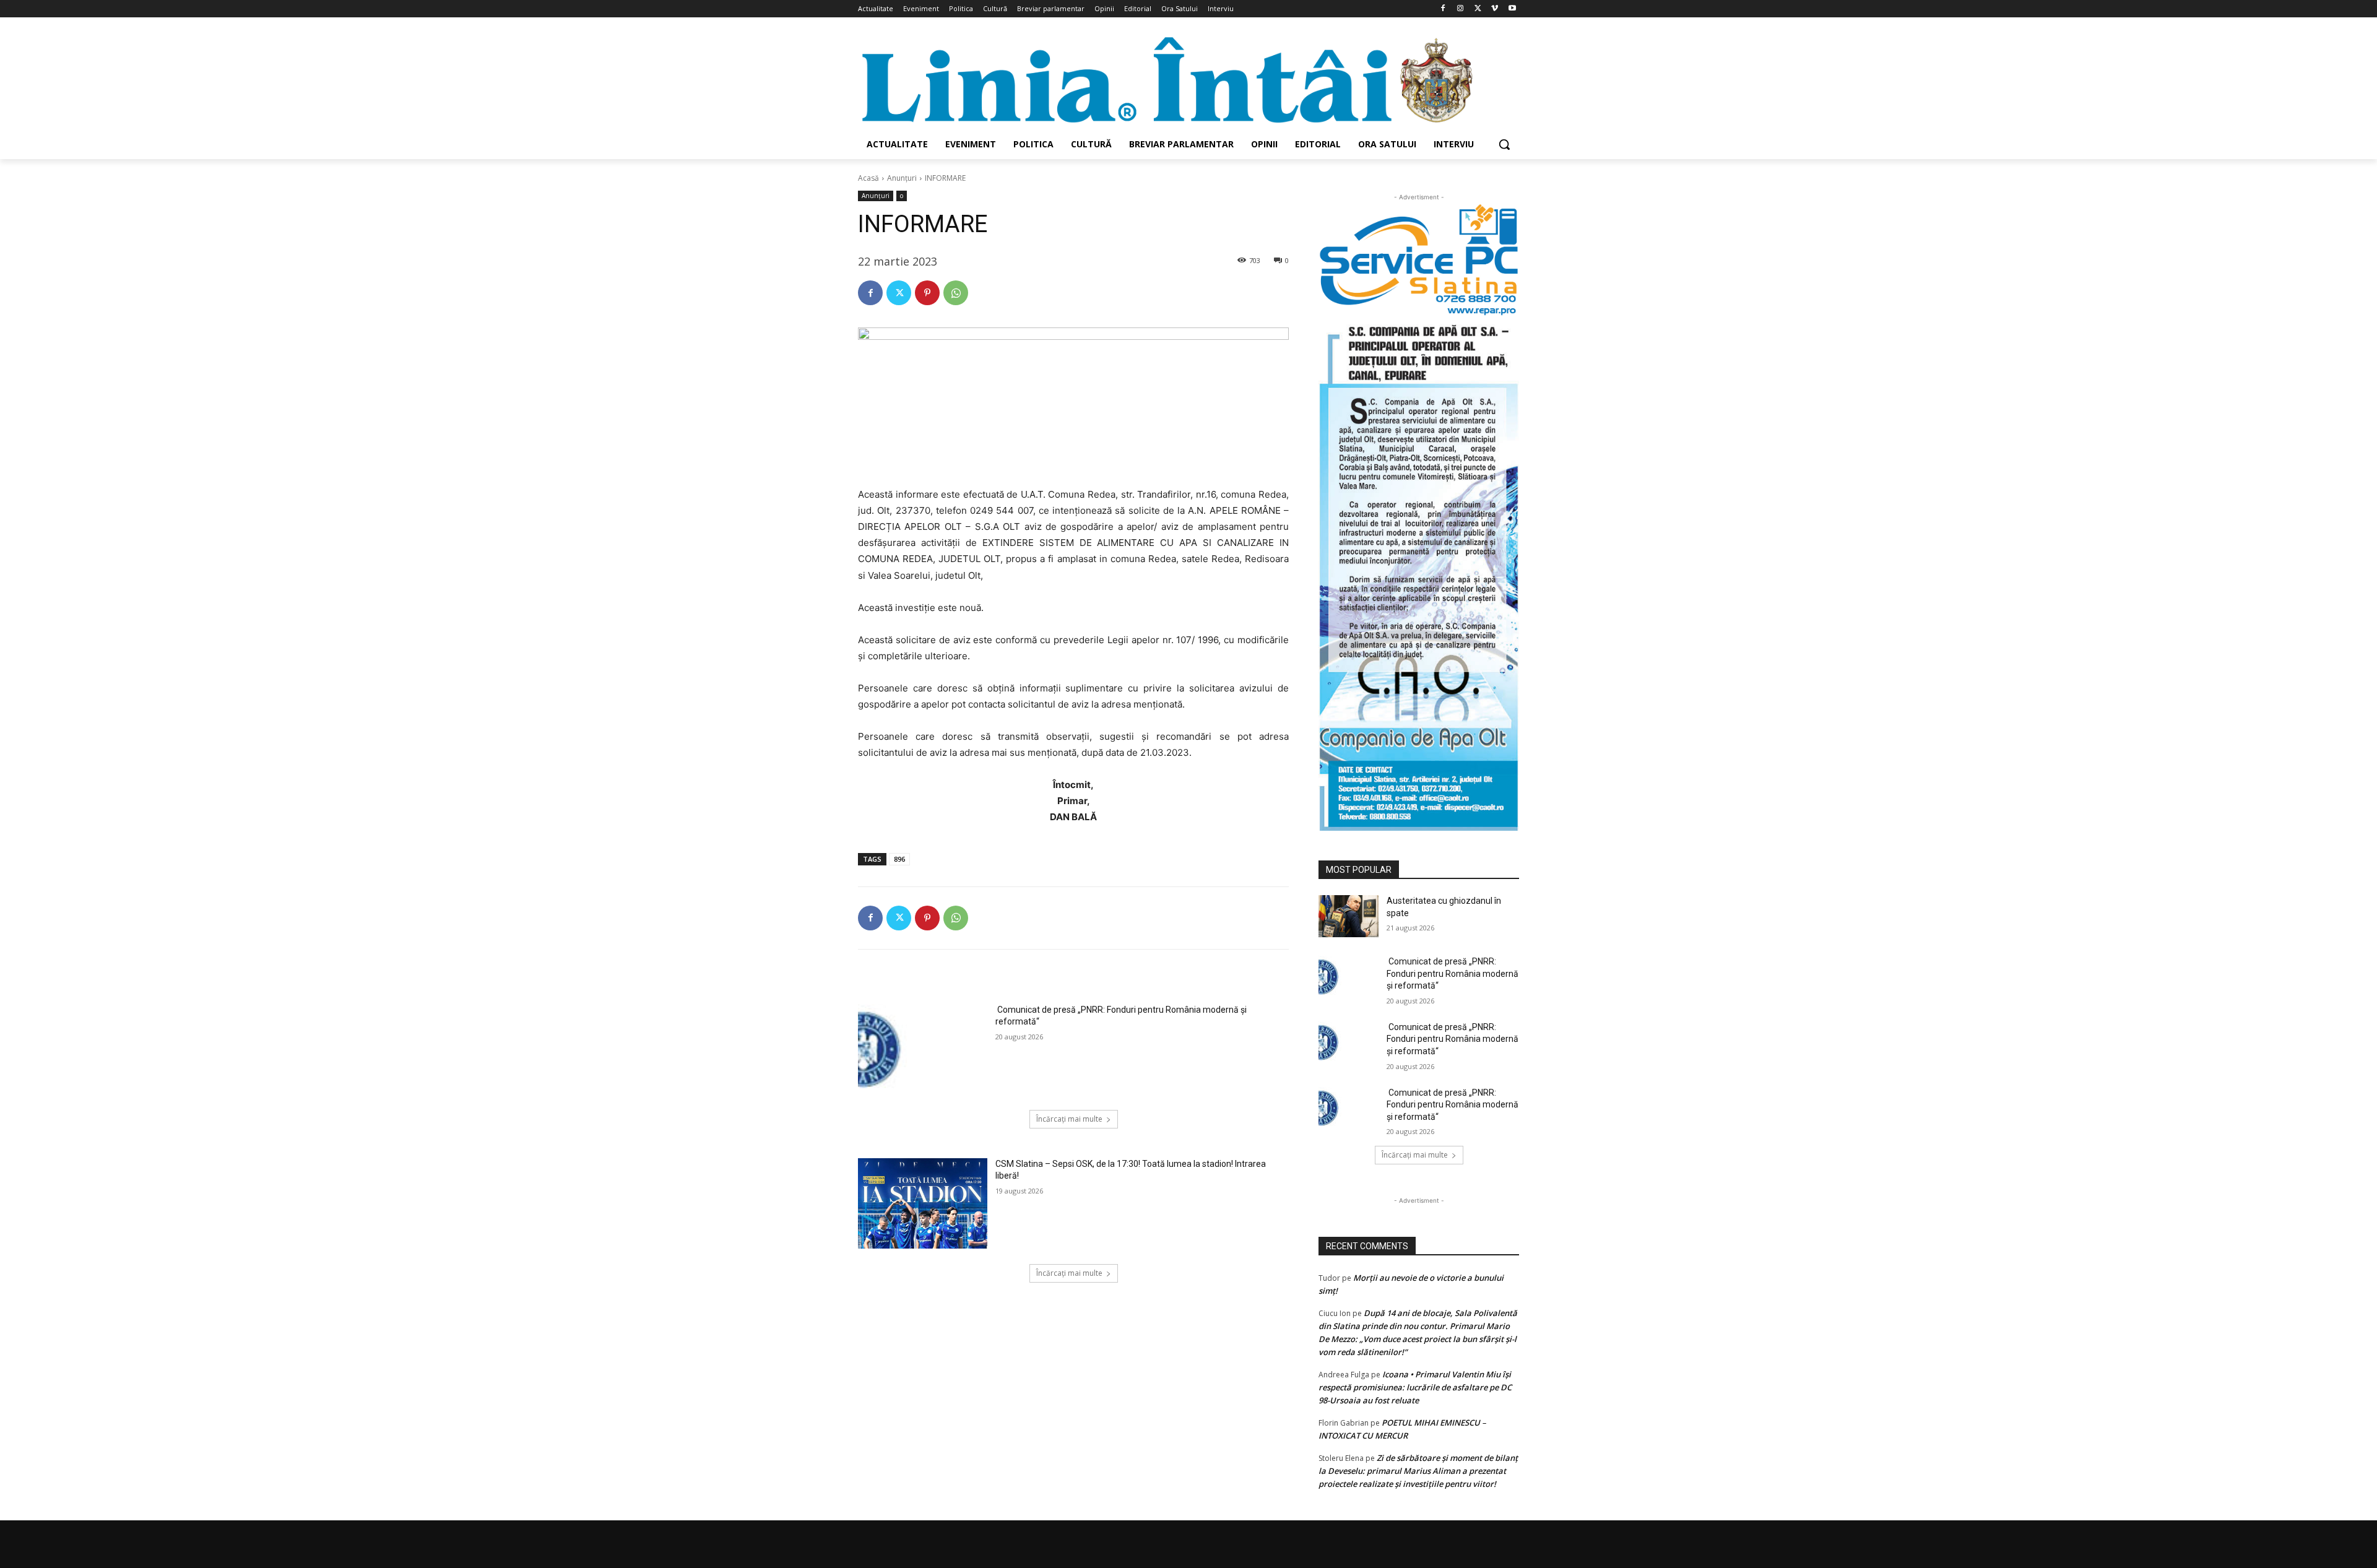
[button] (1504, 144)
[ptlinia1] (1419, 260)
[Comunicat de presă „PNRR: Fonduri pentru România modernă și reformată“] (923, 1049)
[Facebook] (1443, 9)
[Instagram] (1461, 9)
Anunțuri (902, 178)
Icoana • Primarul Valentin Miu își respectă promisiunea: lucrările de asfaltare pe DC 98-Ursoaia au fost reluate (1415, 1387)
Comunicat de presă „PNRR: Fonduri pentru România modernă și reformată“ (1453, 973)
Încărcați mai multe (1069, 1119)
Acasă (868, 178)
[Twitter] (1478, 9)
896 (899, 859)
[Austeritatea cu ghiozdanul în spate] (1349, 916)
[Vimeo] (1495, 9)
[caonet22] (1419, 574)
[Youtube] (1512, 9)
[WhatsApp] (956, 293)
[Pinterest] (927, 293)
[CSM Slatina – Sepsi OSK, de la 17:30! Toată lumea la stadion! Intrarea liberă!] (923, 1203)
